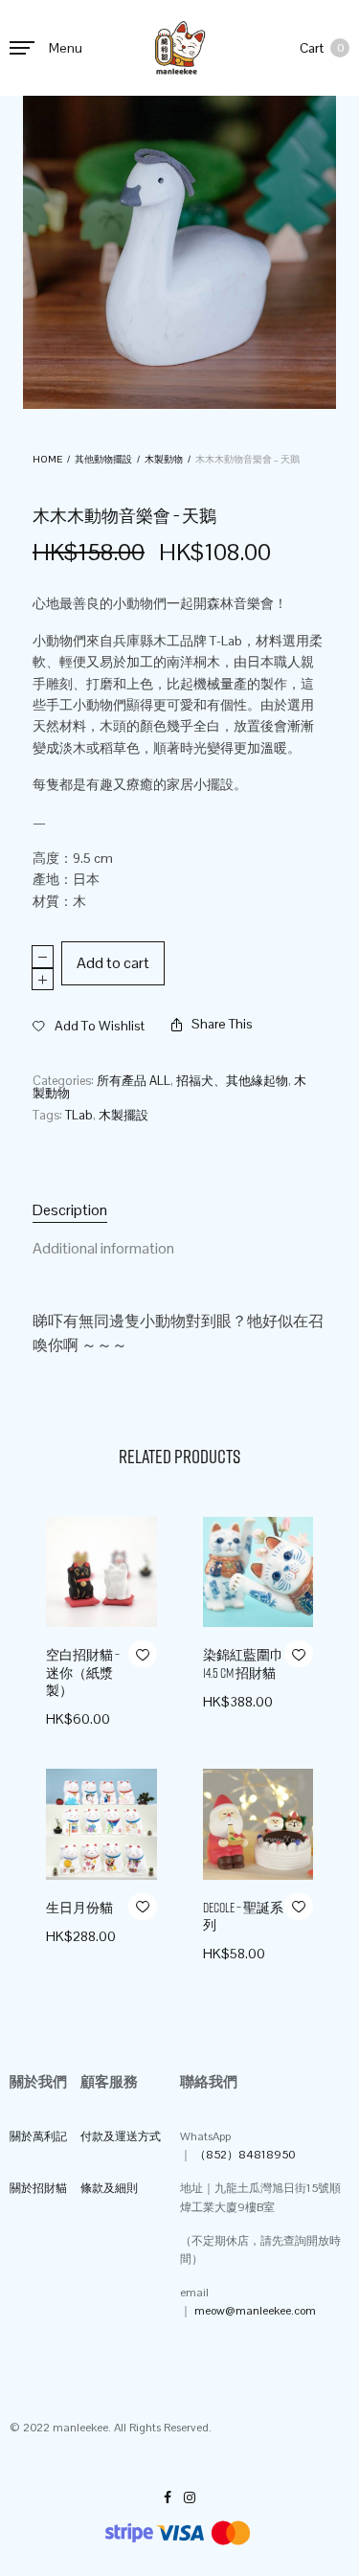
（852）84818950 (245, 2155)
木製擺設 (123, 1115)
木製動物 (164, 459)
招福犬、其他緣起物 (232, 1081)
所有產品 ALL (134, 1081)
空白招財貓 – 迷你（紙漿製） (83, 1672)
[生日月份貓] (101, 1824)
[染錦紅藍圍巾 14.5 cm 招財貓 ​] (258, 1572)
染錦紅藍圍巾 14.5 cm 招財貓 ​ (243, 1663)
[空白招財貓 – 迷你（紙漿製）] (101, 1572)
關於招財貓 (38, 2188)
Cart (322, 48)
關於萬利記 (38, 2136)
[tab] (179, 1210)
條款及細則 (109, 2188)
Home (47, 459)
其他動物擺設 (103, 459)
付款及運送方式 (121, 2136)
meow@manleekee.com (255, 2311)
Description (70, 1210)
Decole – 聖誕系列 (243, 1916)
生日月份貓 (79, 1908)
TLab (79, 1115)
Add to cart (113, 963)
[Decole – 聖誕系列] (258, 1824)
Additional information (103, 1248)
